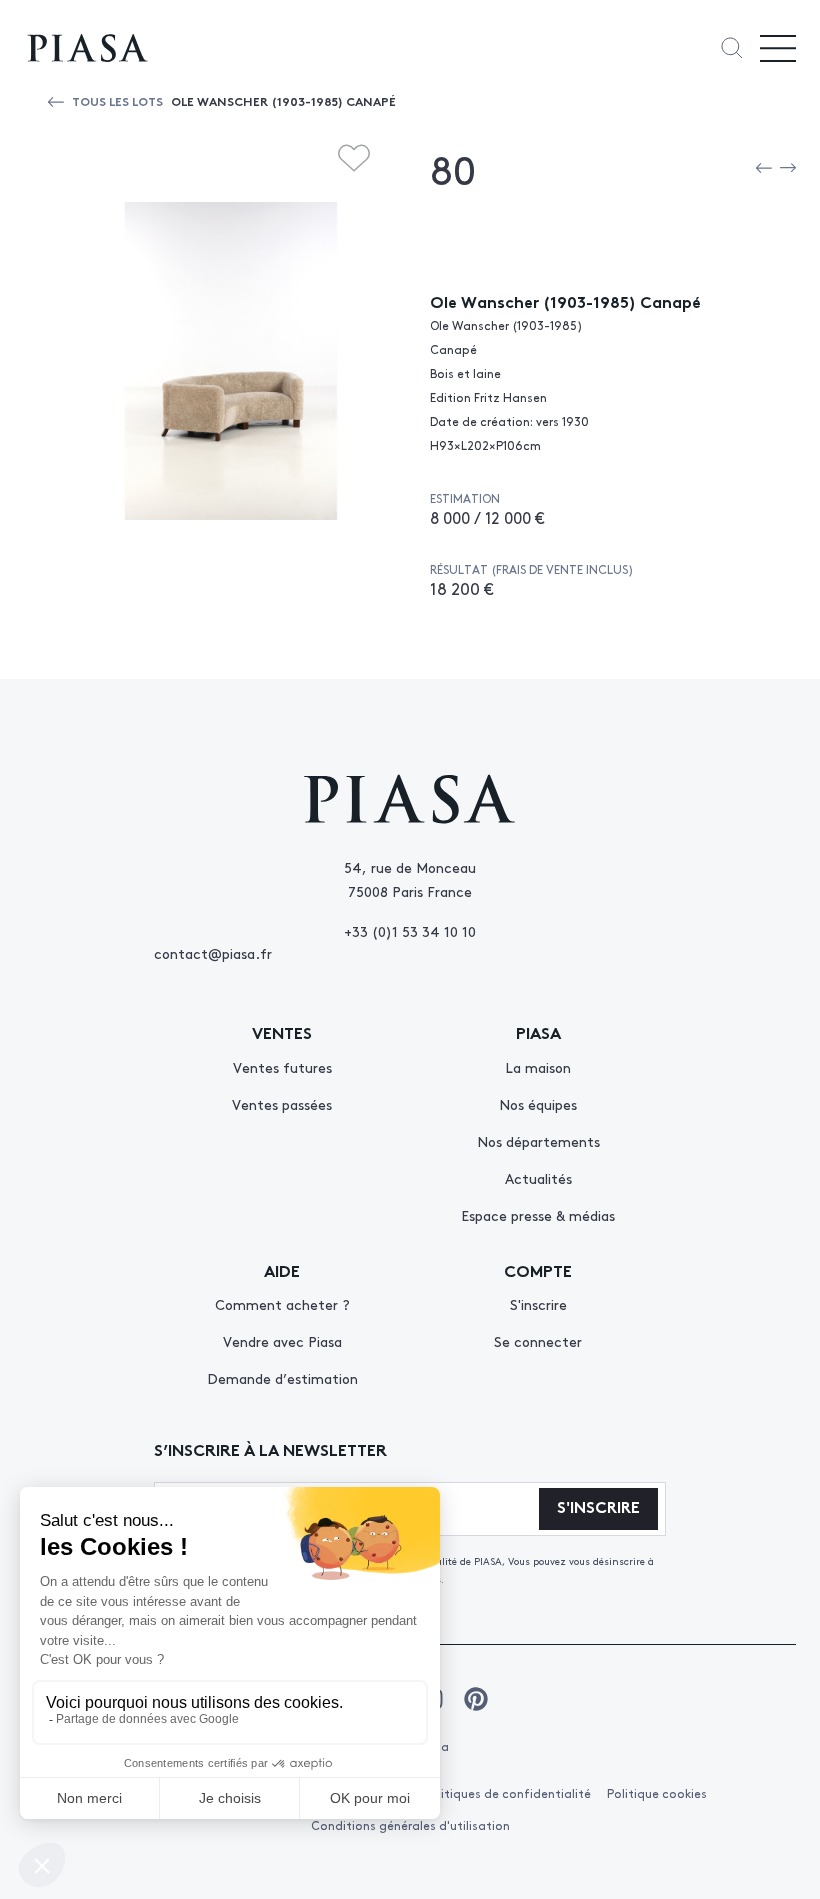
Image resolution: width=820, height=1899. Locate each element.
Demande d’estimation (282, 1378)
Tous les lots (117, 100)
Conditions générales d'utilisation (410, 1825)
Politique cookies (657, 1793)
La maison (538, 1067)
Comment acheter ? (282, 1304)
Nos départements (538, 1141)
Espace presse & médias (538, 1215)
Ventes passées (282, 1104)
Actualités (538, 1178)
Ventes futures (282, 1067)
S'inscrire (538, 1304)
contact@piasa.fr (213, 953)
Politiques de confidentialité (507, 1793)
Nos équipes (538, 1104)
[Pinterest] (476, 1699)
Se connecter (538, 1341)
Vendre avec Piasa (282, 1341)
